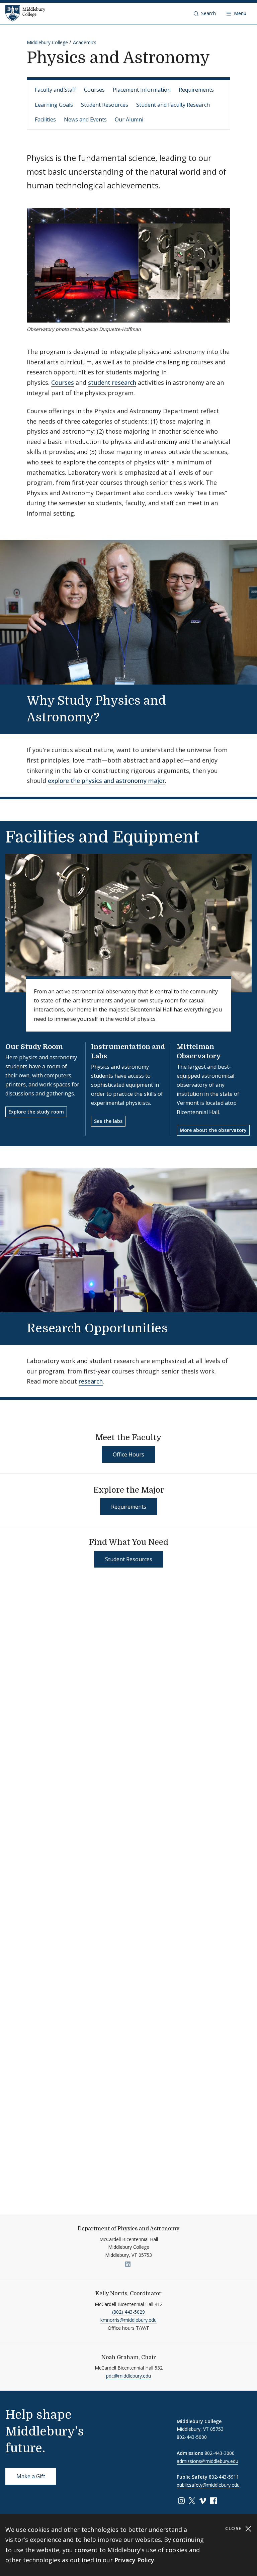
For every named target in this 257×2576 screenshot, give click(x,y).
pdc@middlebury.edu (128, 2376)
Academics (85, 42)
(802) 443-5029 (128, 2312)
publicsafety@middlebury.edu (208, 2485)
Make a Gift (31, 2476)
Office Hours (128, 1454)
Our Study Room (34, 1047)
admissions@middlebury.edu (207, 2461)
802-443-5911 (224, 2477)
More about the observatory (213, 1130)
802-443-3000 (220, 2453)
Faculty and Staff (55, 90)
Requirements (196, 90)
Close (234, 2528)
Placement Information (142, 90)
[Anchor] (111, 716)
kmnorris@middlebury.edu (128, 2320)
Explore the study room (36, 1112)
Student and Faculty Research (173, 105)
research (91, 1381)
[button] (205, 13)
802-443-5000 (192, 2437)
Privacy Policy (134, 2560)
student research (112, 382)
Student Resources (105, 105)
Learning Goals (54, 105)
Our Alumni (129, 119)
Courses (94, 90)
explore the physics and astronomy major (106, 781)
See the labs (108, 1121)
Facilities (45, 119)
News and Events (85, 119)
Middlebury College (47, 42)
